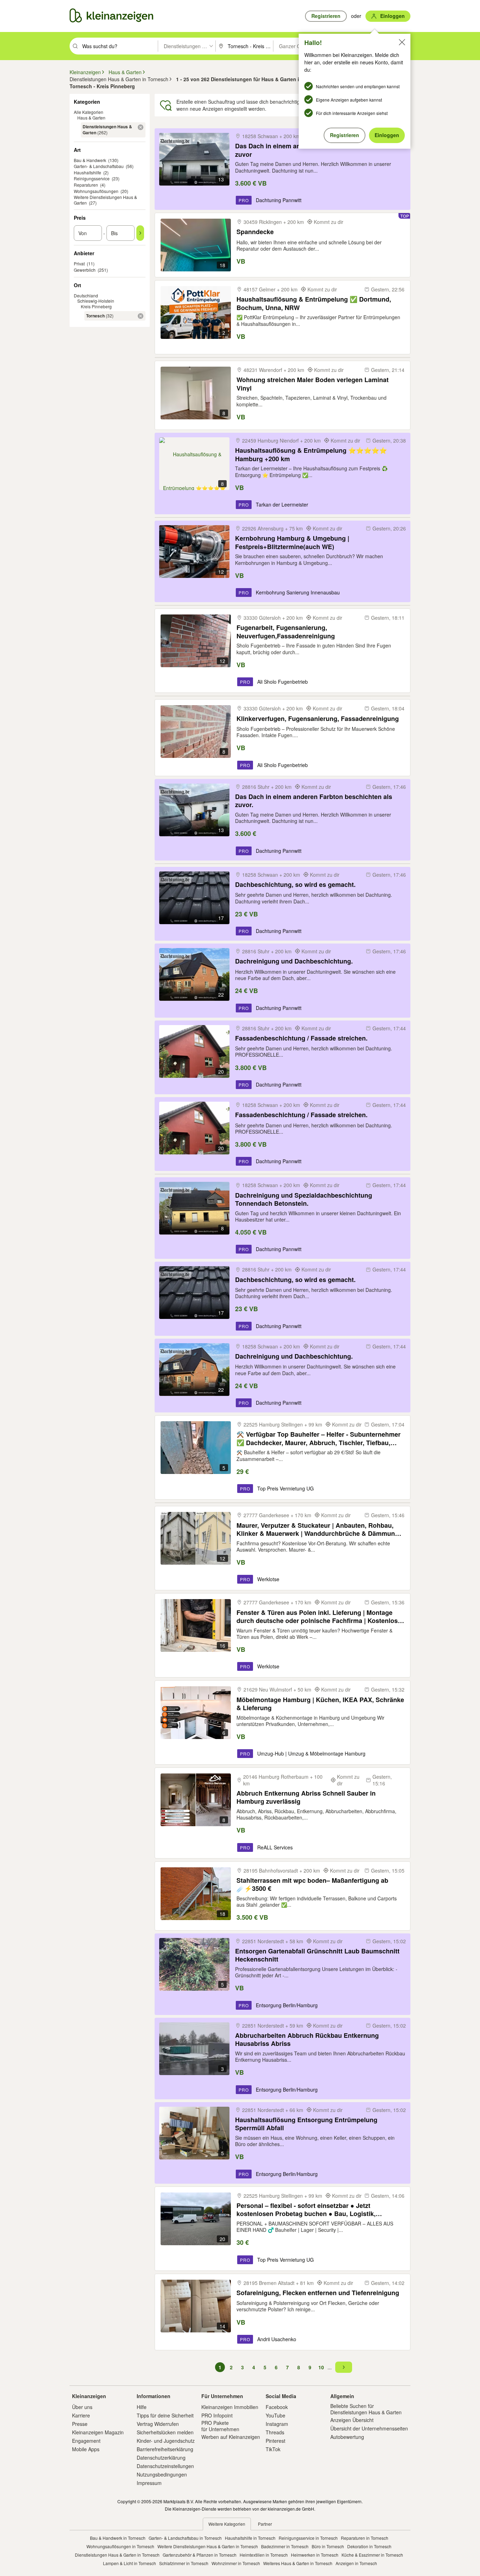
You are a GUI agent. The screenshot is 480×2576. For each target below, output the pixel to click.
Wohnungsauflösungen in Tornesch (120, 2546)
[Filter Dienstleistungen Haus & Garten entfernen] (141, 127)
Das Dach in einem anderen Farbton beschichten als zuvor (314, 150)
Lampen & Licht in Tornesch (129, 2563)
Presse (80, 2424)
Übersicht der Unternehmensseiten (369, 2428)
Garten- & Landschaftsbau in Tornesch (185, 2538)
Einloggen (387, 135)
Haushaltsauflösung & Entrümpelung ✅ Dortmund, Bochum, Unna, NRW (314, 303)
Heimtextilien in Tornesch (264, 2555)
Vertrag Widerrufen (158, 2424)
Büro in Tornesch (328, 2546)
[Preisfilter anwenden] (140, 233)
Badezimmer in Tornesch (285, 2546)
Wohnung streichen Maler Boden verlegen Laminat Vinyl (313, 384)
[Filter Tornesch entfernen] (141, 316)
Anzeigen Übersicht (352, 2420)
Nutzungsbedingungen (162, 2474)
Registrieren (345, 135)
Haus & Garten (91, 118)
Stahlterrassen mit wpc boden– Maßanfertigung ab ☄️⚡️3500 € (312, 1884)
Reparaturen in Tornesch (365, 2538)
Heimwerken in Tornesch (315, 2555)
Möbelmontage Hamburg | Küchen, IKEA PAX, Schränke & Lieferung (320, 1704)
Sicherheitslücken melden (165, 2432)
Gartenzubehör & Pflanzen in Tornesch (200, 2555)
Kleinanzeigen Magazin (98, 2432)
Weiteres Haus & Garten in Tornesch (298, 2563)
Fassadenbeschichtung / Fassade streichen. (301, 1038)
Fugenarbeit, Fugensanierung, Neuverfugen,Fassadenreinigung (286, 632)
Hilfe (142, 2407)
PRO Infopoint (217, 2415)
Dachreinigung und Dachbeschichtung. (294, 961)
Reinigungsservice (92, 178)
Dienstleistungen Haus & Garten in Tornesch (117, 2555)
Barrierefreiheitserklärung (165, 2449)
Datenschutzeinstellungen (165, 2466)
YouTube (275, 2415)
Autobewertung (347, 2437)
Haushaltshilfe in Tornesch (250, 2538)
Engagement (86, 2441)
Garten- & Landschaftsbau (99, 166)
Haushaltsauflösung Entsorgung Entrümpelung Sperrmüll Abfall (306, 2124)
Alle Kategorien (89, 112)
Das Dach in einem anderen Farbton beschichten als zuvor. (314, 801)
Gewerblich (85, 270)
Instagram (277, 2424)
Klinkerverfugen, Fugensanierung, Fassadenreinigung (318, 719)
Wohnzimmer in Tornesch (236, 2563)
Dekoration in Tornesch (369, 2546)
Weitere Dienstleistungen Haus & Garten (105, 200)
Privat (79, 263)
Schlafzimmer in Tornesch (184, 2563)
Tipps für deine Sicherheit (165, 2415)
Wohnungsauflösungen (96, 191)
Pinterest (275, 2441)
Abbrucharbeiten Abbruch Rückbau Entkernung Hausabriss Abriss (307, 2039)
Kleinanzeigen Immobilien (230, 2407)
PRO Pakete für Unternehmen (220, 2426)
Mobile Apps (86, 2449)
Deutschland (86, 295)
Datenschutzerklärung (161, 2458)
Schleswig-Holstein (96, 301)
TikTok (273, 2449)
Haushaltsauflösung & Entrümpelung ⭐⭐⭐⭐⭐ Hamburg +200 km (311, 454)
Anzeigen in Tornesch (356, 2563)
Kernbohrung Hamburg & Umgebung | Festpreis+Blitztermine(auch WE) (292, 542)
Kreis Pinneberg (96, 306)
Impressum (149, 2483)
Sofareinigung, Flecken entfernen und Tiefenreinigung (318, 2293)
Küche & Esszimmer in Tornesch (372, 2555)
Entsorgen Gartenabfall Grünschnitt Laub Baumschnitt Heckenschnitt (317, 1955)
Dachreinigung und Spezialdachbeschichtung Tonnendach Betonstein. (304, 1199)
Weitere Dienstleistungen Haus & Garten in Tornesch (208, 2546)
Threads (275, 2432)
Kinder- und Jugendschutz (166, 2441)
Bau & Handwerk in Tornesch (118, 2538)
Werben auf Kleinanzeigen (231, 2437)
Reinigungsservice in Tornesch (308, 2538)
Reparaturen (86, 185)
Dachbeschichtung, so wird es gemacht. (295, 885)
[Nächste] (344, 2367)
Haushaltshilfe (87, 172)
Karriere (81, 2415)
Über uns (82, 2407)
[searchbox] (119, 46)
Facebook (277, 2407)
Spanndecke (255, 232)
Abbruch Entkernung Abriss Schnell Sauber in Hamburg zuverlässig (306, 1797)
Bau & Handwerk (90, 160)
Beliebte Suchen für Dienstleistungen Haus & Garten (366, 2409)
